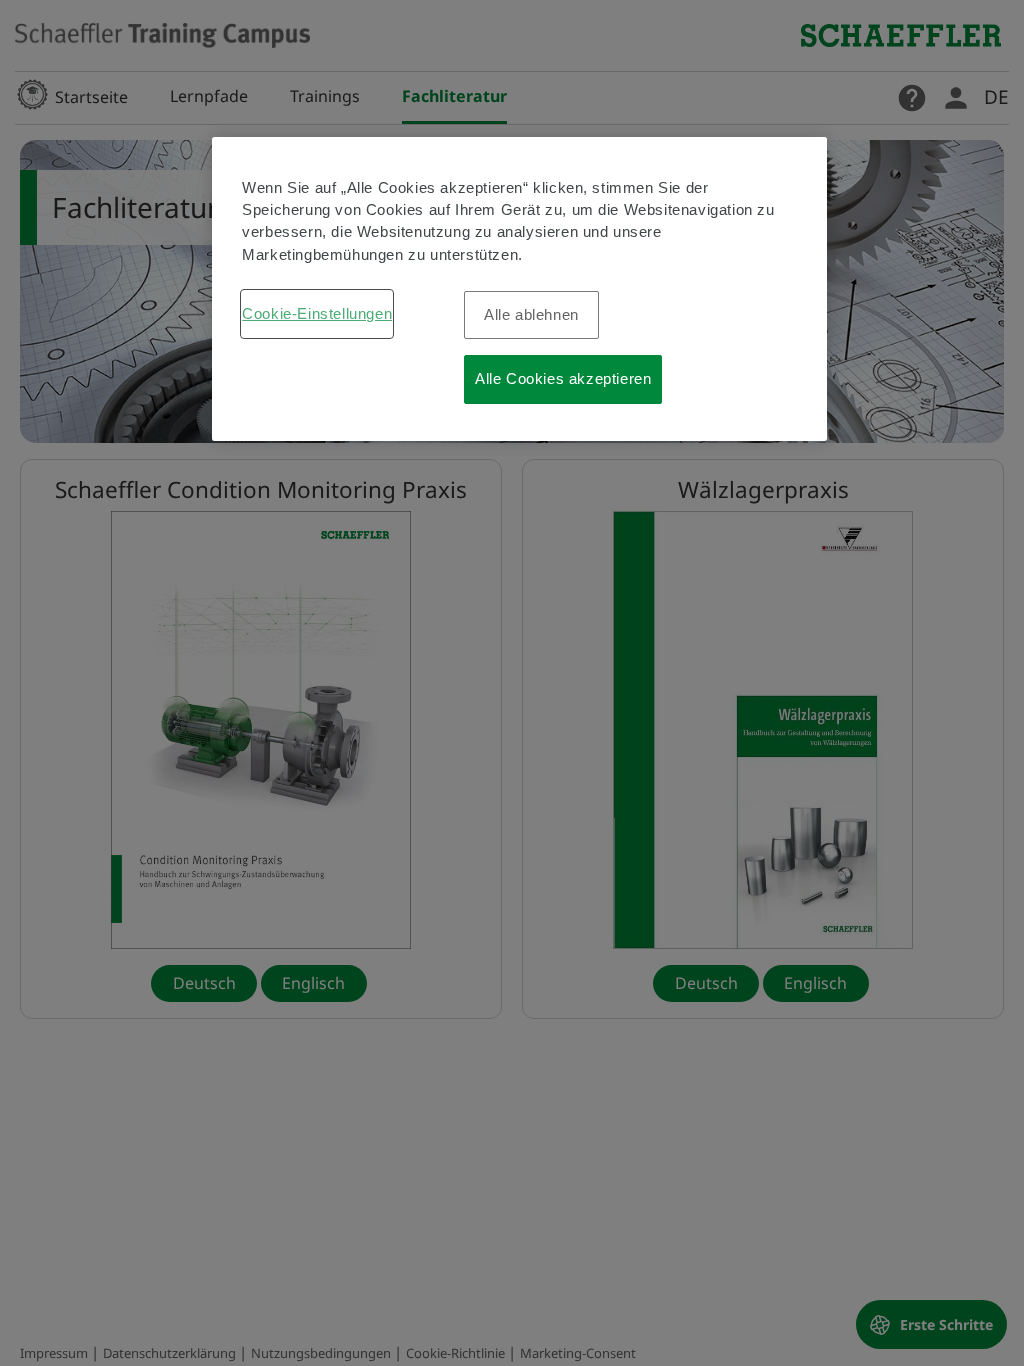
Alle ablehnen (531, 314)
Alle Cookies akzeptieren (563, 378)
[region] (519, 289)
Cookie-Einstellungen (317, 313)
